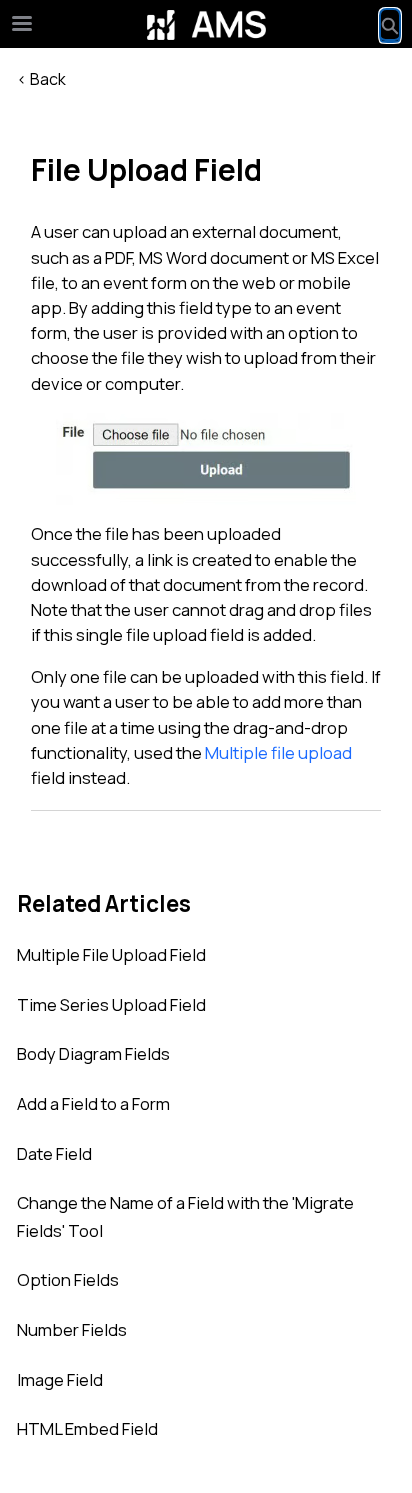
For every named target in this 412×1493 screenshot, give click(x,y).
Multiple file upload (278, 752)
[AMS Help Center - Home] (206, 25)
